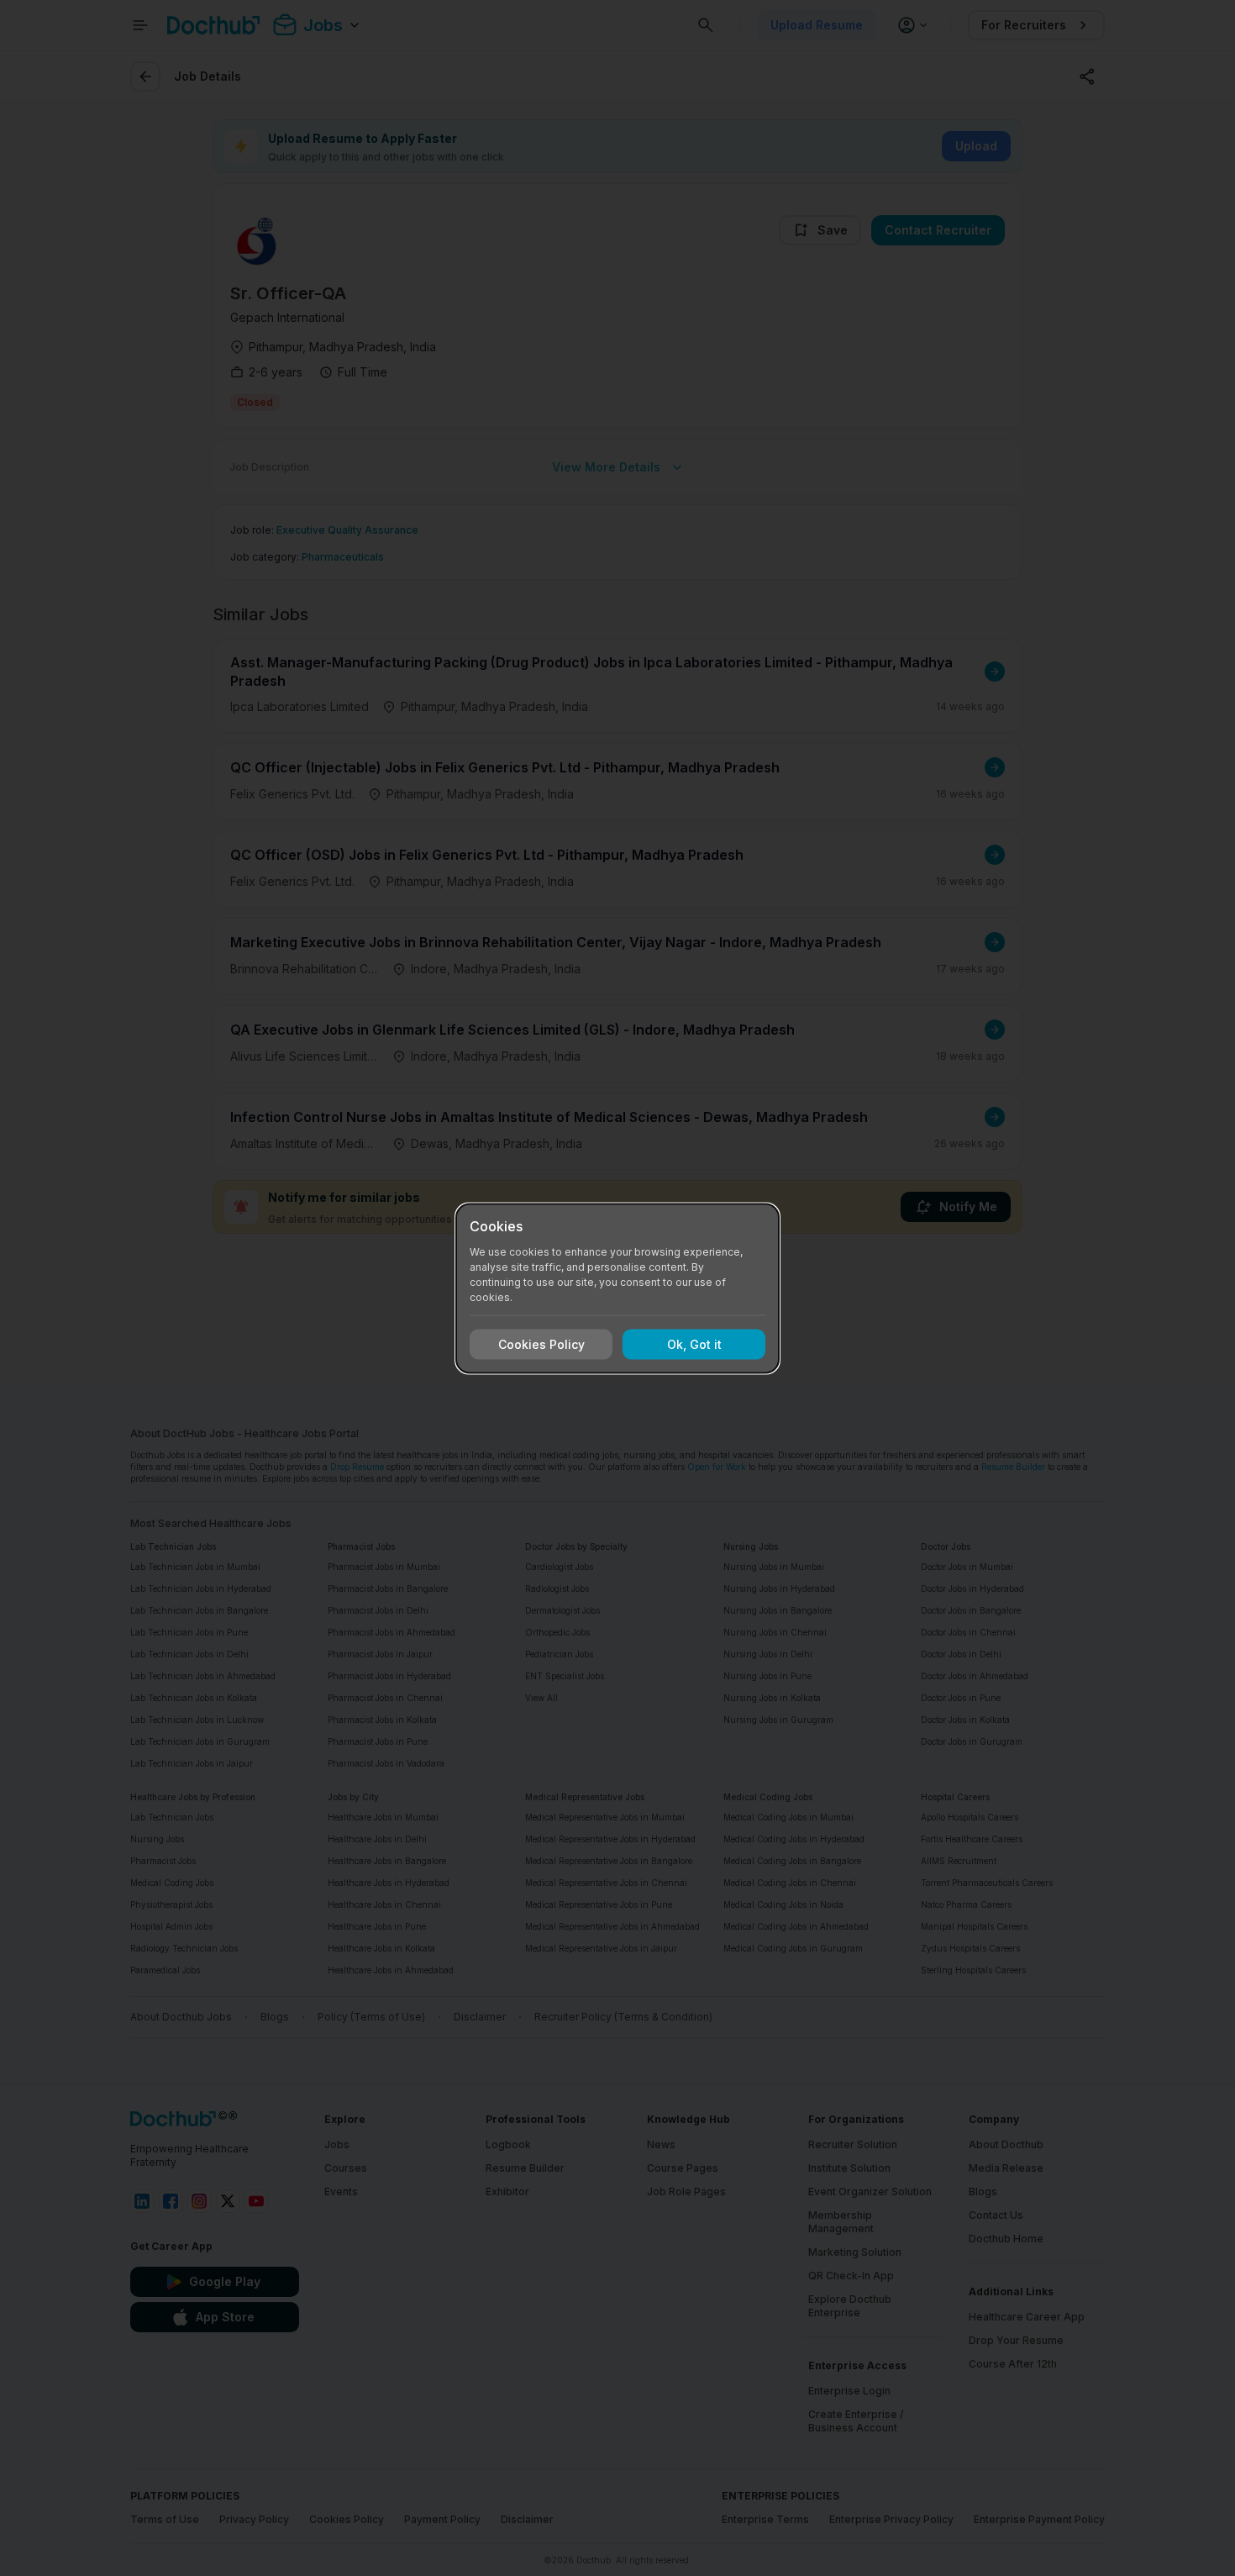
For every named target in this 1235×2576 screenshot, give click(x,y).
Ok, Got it (694, 1344)
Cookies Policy (541, 1344)
